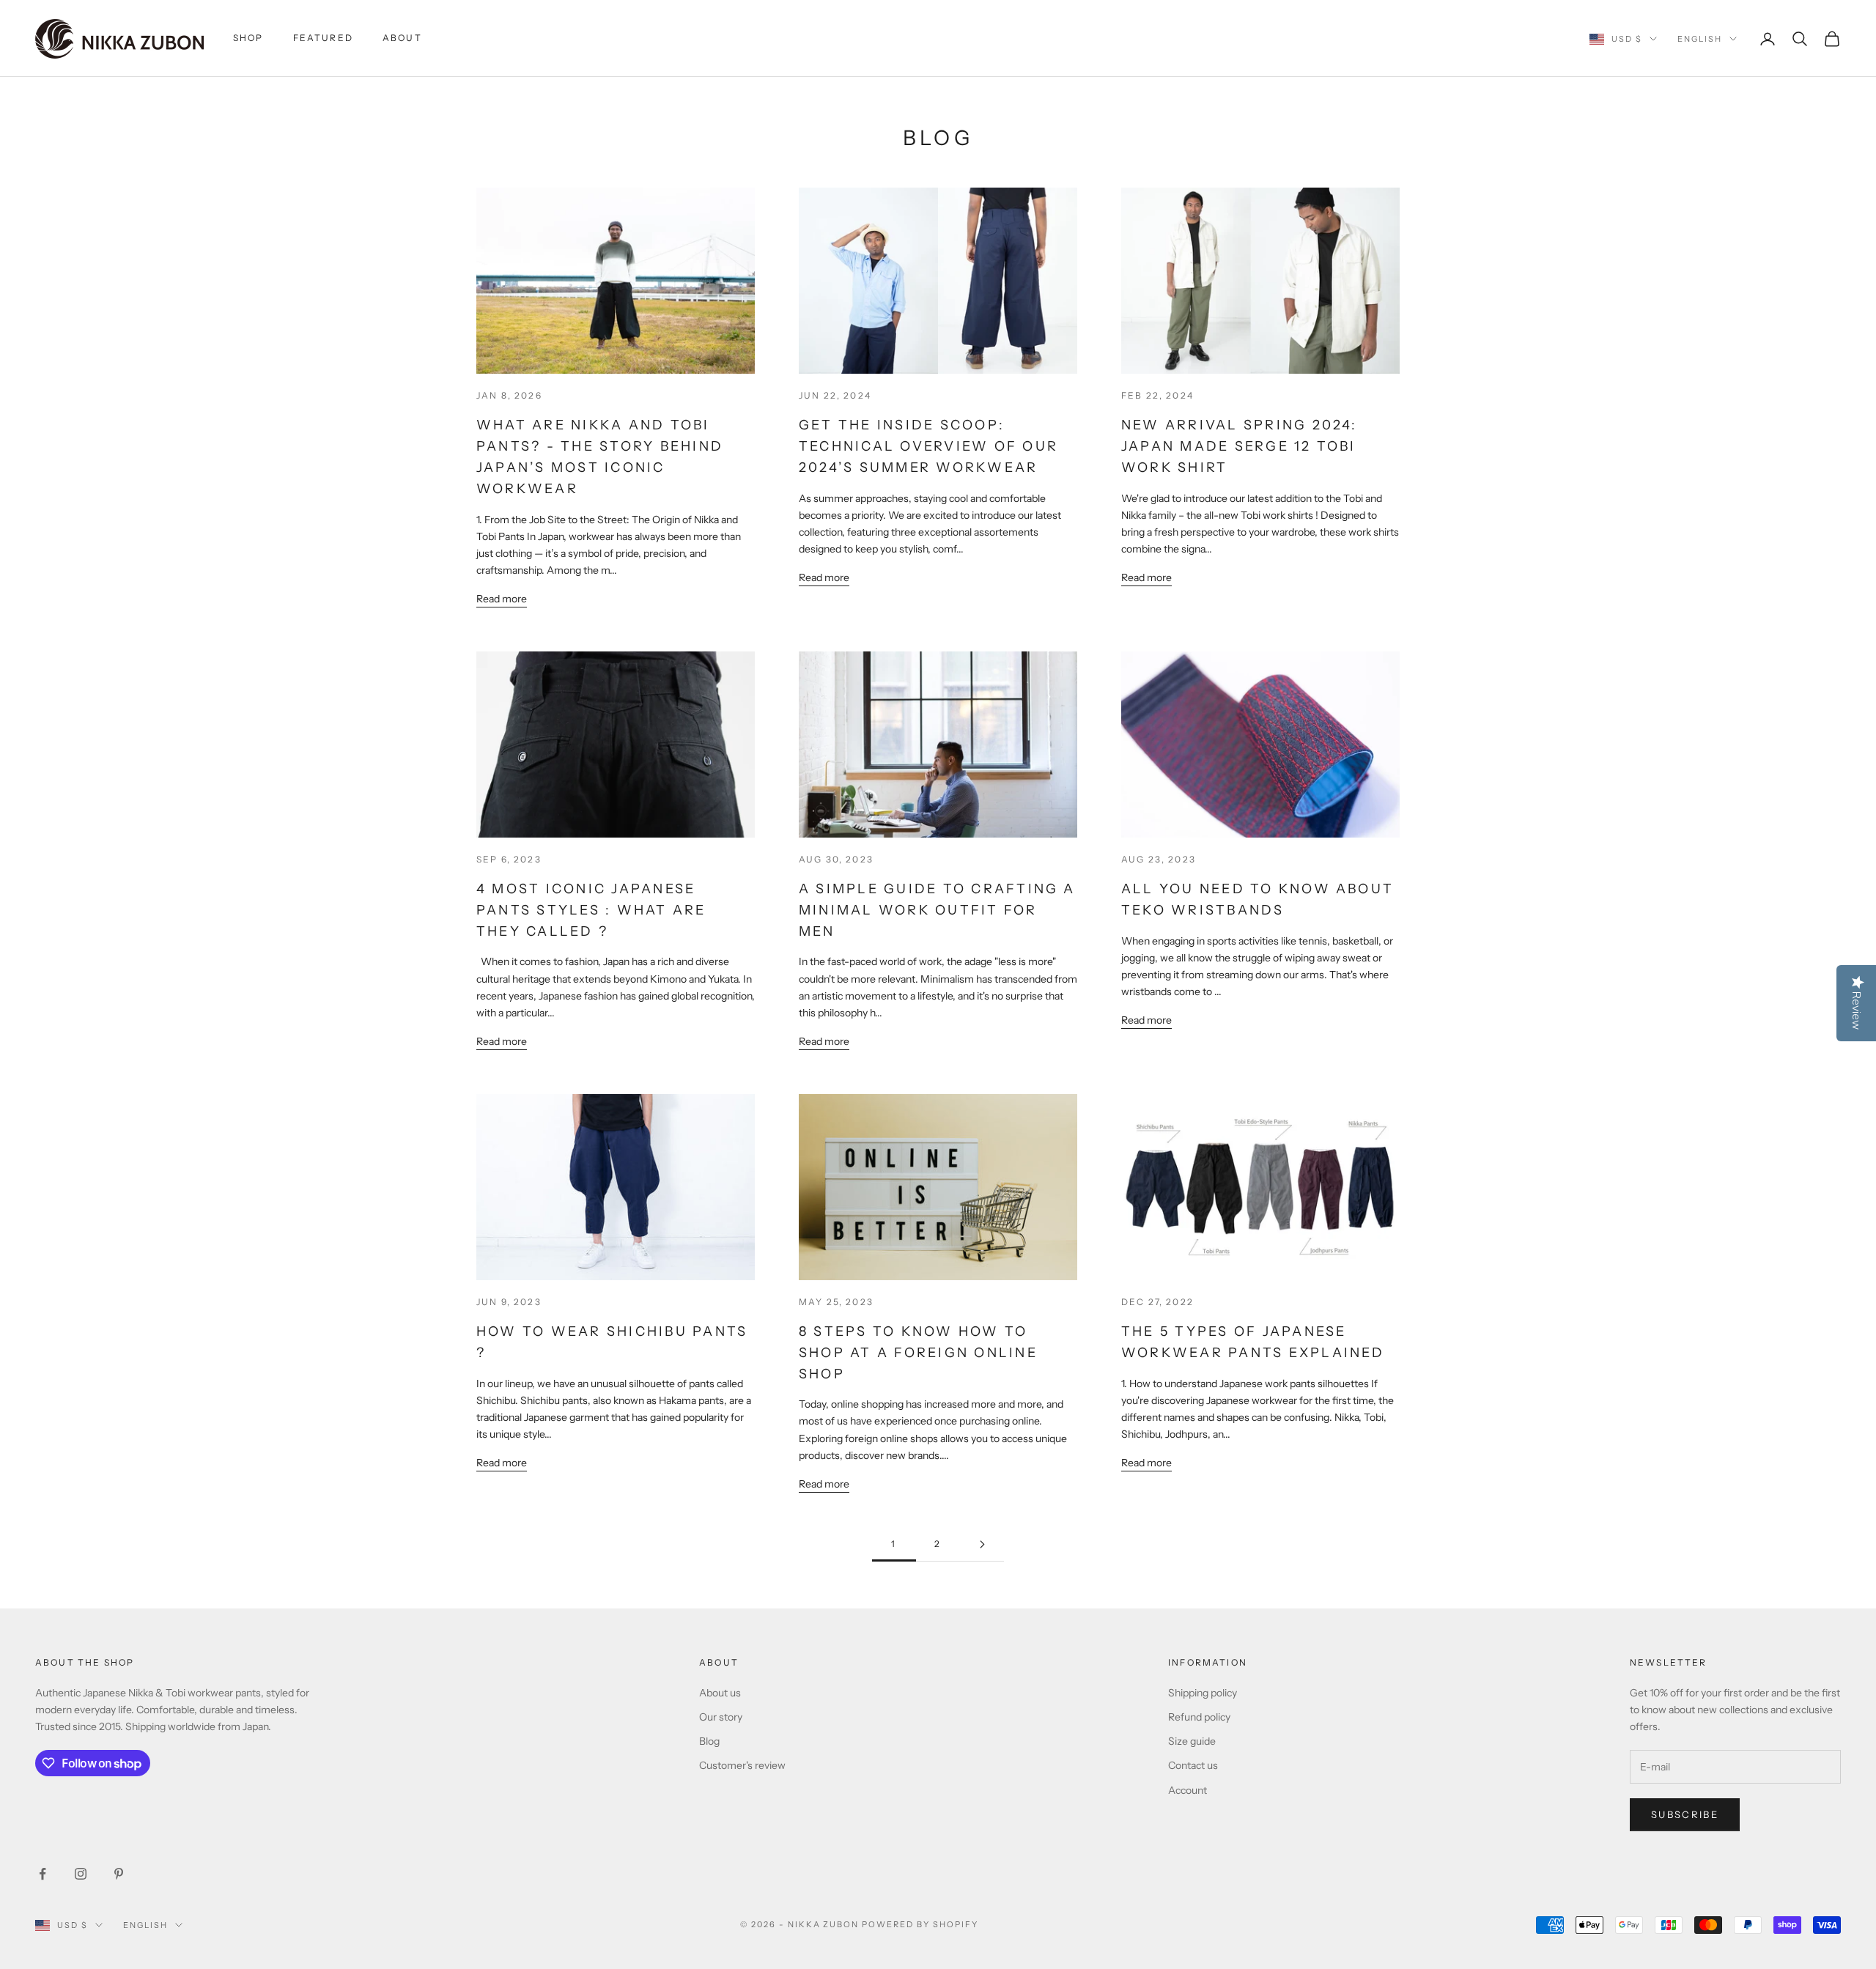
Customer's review (742, 1765)
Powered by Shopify (920, 1924)
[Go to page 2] (982, 1544)
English (1700, 39)
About (402, 38)
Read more (502, 599)
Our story (721, 1717)
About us (720, 1693)
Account (1188, 1790)
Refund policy (1199, 1717)
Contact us (1193, 1765)
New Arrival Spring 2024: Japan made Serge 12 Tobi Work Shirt (1240, 446)
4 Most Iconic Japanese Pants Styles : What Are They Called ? (591, 910)
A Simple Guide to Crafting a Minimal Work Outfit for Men (937, 910)
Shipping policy (1203, 1693)
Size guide (1192, 1741)
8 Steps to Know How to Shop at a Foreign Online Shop (918, 1353)
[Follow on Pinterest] (119, 1874)
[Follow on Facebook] (43, 1874)
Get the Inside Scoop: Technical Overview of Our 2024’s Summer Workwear (928, 446)
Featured (323, 38)
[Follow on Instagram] (81, 1874)
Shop (248, 38)
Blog (709, 1741)
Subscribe (1685, 1814)
